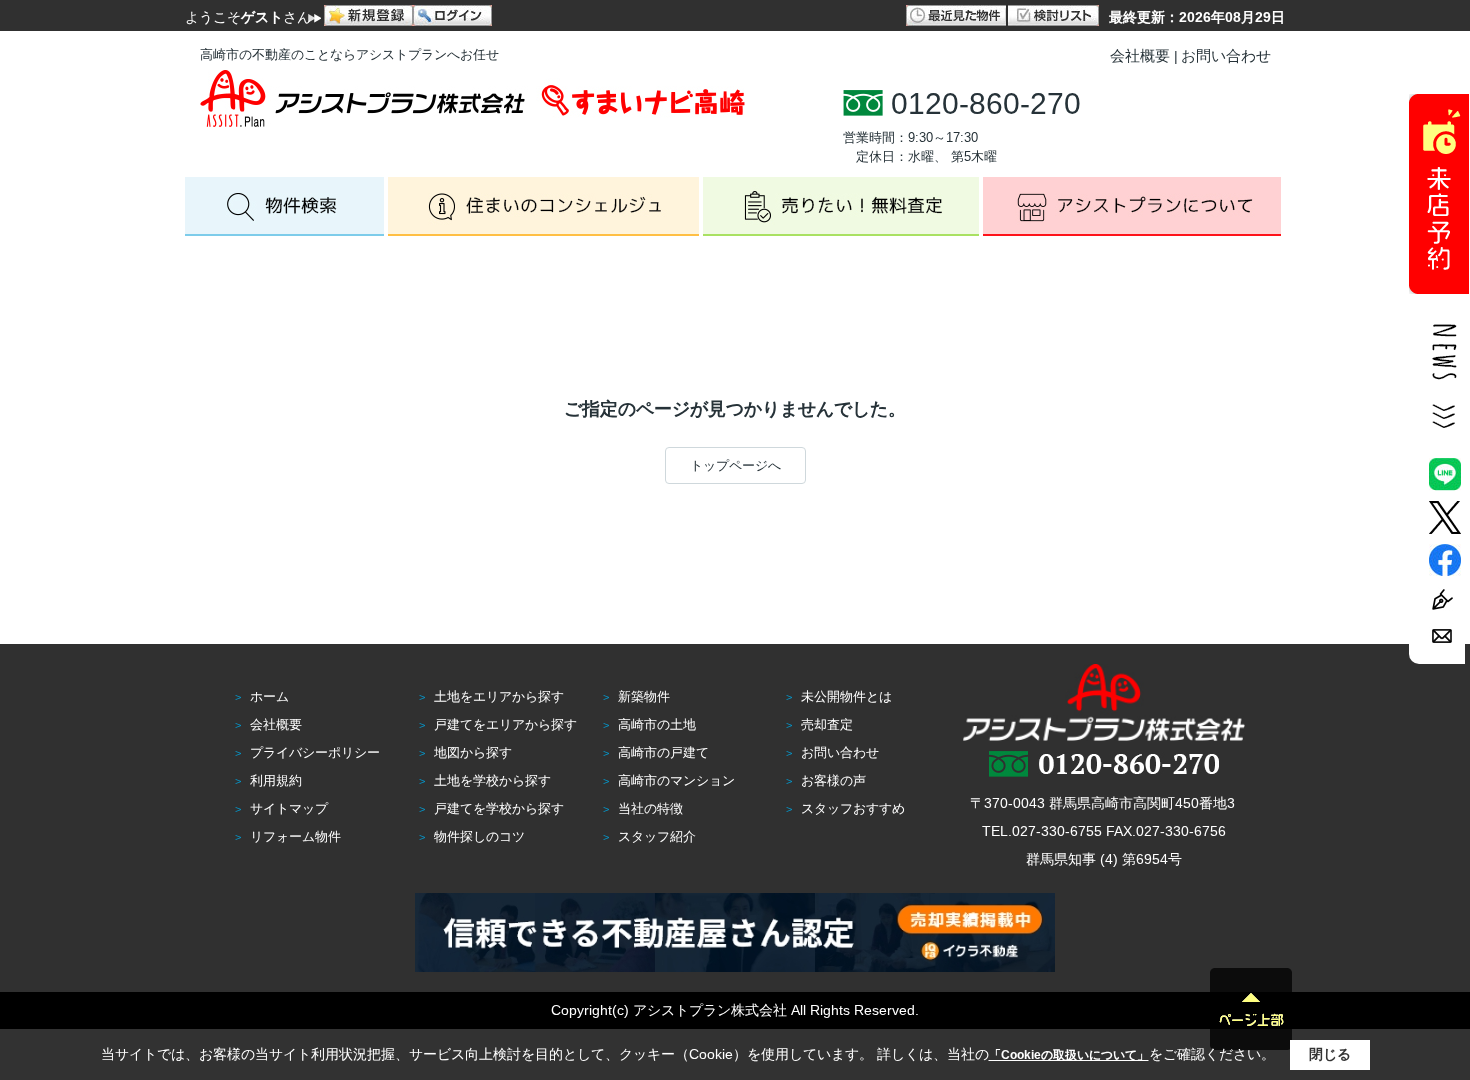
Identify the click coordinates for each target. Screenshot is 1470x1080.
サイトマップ (289, 808)
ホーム (269, 696)
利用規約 (276, 780)
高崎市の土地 (657, 724)
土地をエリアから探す (499, 696)
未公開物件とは (846, 696)
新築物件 (644, 696)
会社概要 (1140, 55)
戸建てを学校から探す (499, 808)
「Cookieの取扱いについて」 (1069, 1055)
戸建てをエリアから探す (505, 724)
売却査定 (827, 724)
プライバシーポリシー (315, 752)
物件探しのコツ (479, 836)
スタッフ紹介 (657, 836)
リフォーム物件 (295, 836)
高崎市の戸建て (663, 752)
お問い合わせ (1226, 55)
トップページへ (735, 465)
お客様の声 (833, 780)
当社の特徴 (650, 808)
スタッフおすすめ (853, 808)
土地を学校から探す (492, 780)
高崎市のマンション (676, 780)
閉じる (1330, 1054)
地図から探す (473, 752)
